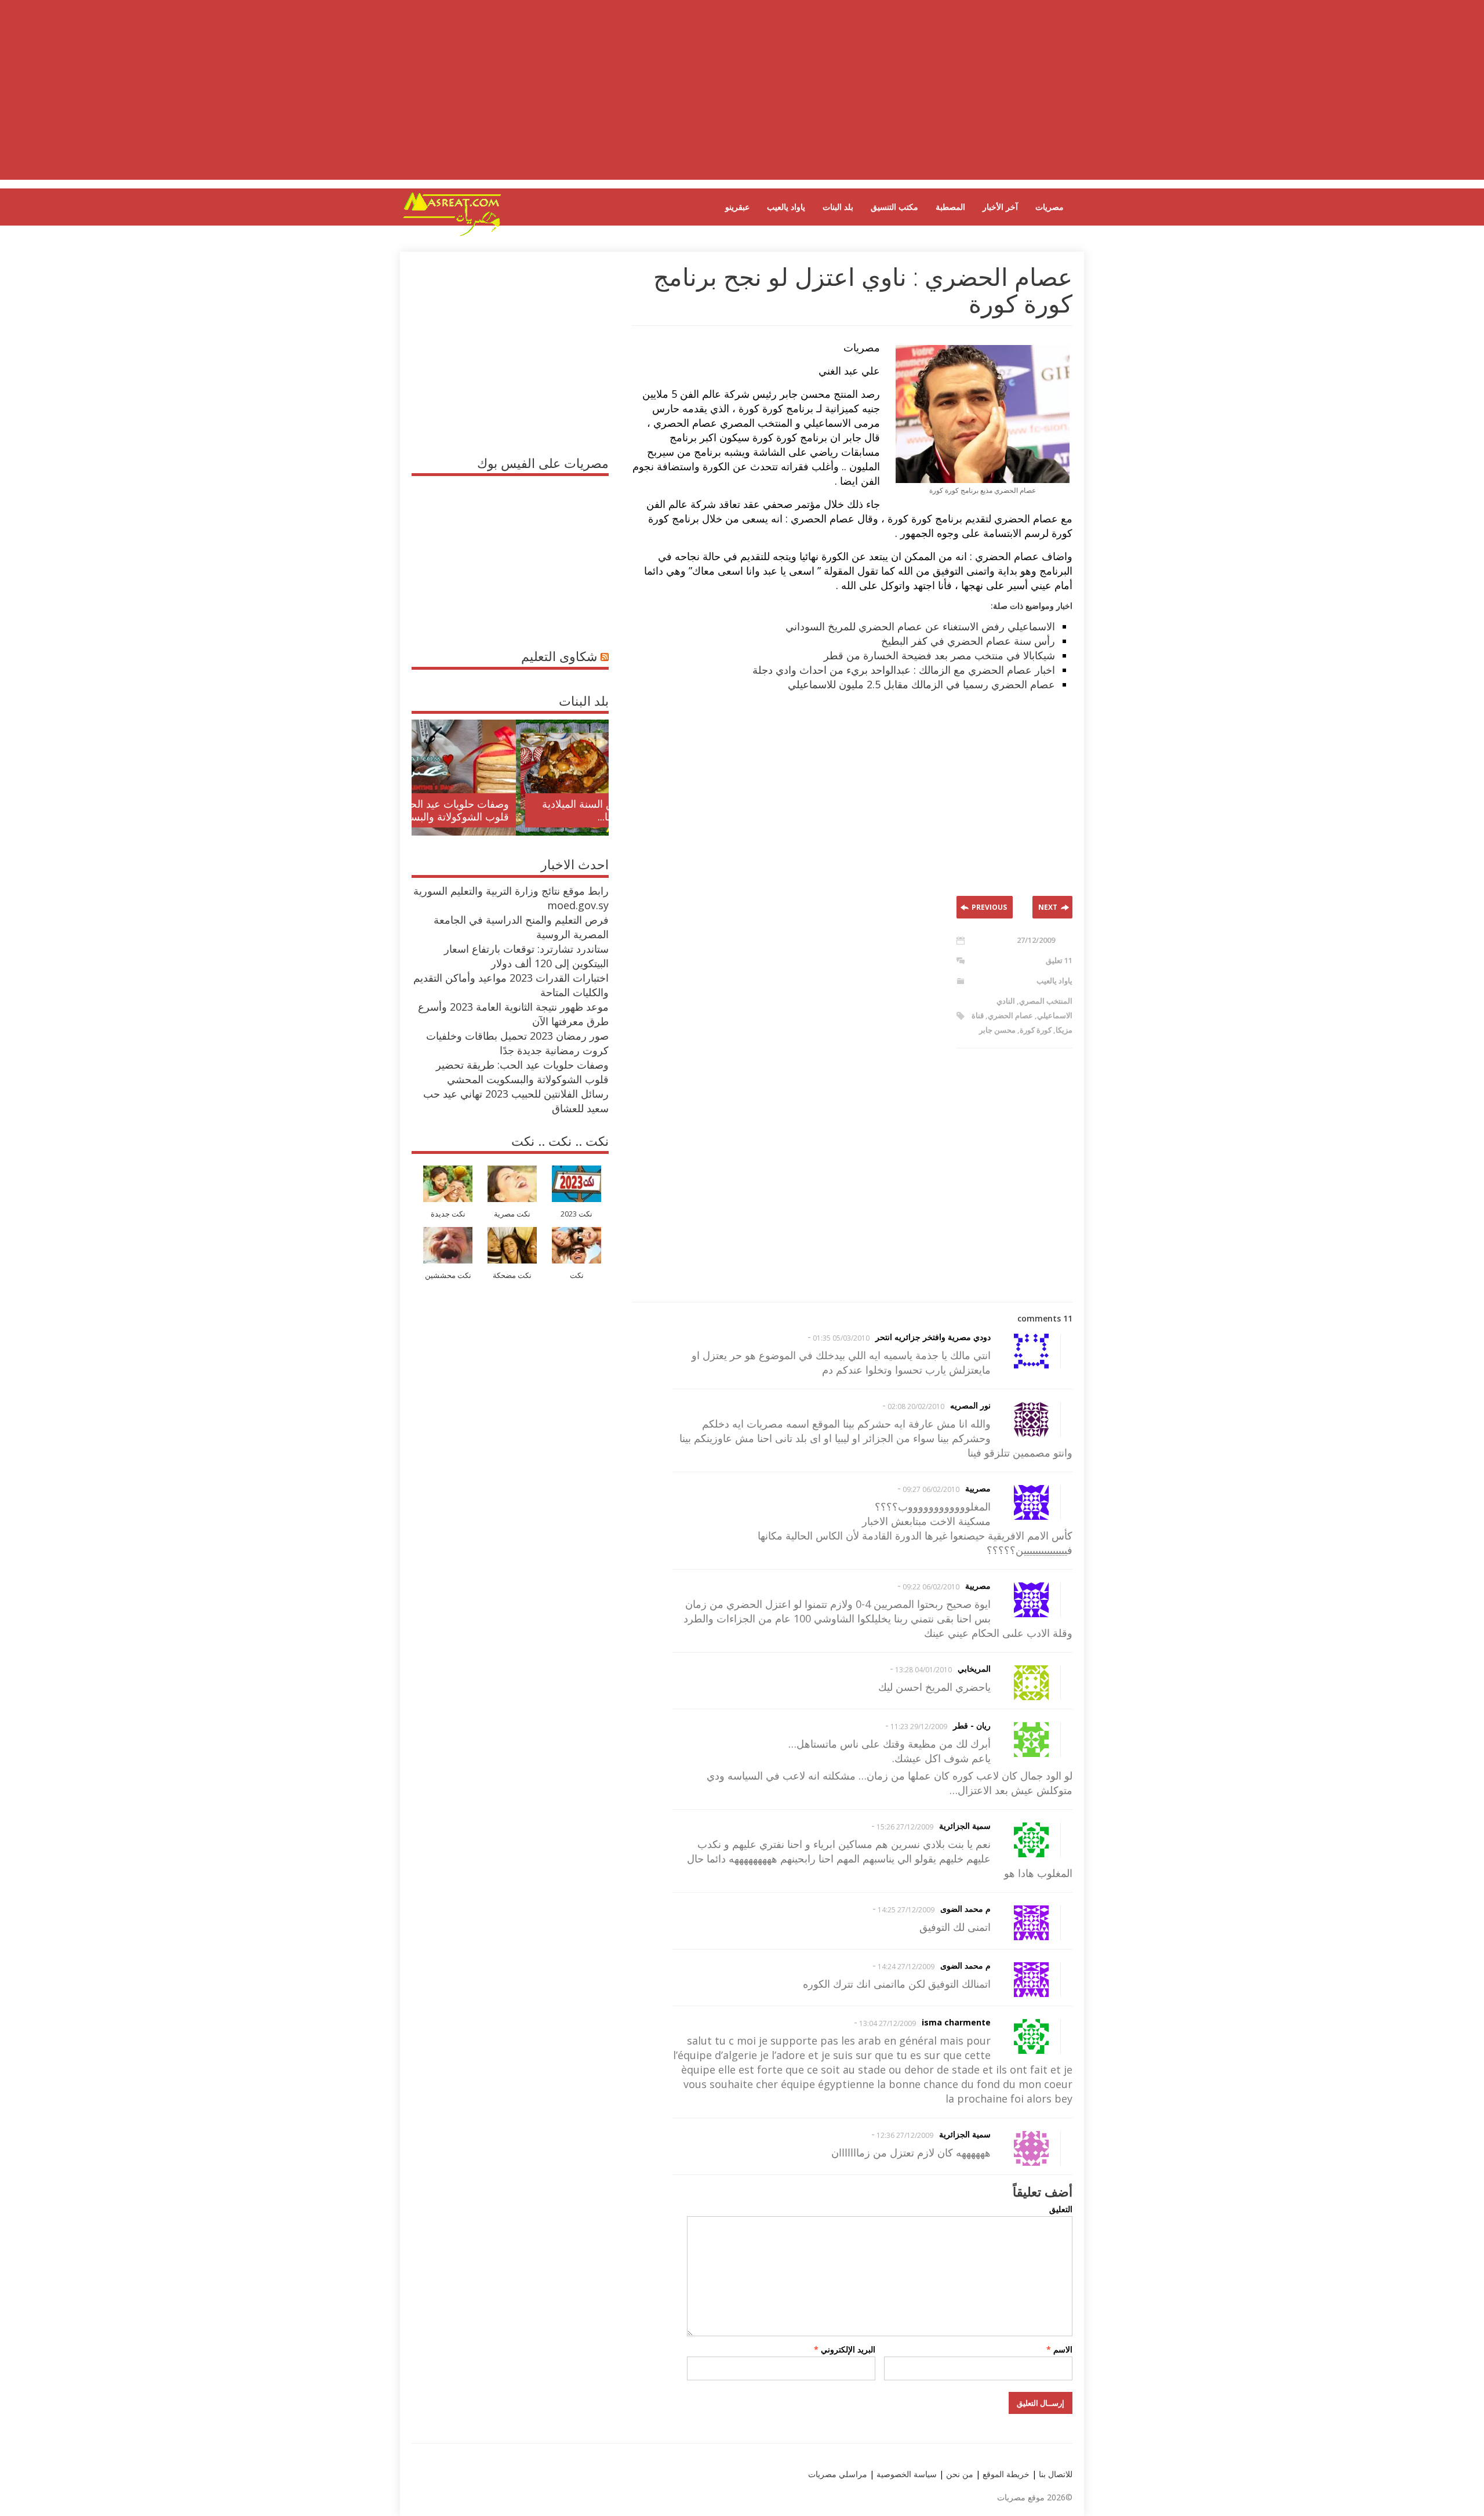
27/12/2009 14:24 (906, 1967)
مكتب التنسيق (894, 207)
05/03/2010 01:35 (841, 1338)
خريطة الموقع (1005, 2474)
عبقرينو (737, 207)
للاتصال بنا (1056, 2474)
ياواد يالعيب (786, 207)
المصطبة (950, 207)
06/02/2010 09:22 (931, 1587)
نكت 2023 (576, 1214)
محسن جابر (997, 1030)
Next (1048, 907)
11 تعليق (1059, 960)
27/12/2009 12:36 (905, 2135)
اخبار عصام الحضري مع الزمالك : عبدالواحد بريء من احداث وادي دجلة (904, 670)
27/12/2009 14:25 (906, 1910)
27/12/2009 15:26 (905, 1827)
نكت (577, 1275)
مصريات (1050, 207)
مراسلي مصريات (838, 2474)
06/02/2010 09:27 (931, 1489)
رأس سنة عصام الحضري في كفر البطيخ (968, 641)
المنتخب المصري (1046, 1001)
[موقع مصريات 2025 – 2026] (452, 234)
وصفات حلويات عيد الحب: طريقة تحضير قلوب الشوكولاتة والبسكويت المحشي (522, 1072)
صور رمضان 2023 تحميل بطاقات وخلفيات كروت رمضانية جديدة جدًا (517, 1043)
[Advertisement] (742, 99)
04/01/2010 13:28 (923, 1670)
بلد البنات (838, 207)
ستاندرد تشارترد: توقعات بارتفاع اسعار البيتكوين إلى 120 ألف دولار (526, 956)
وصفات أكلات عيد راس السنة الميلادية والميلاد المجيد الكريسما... (520, 810)
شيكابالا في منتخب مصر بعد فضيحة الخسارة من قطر (939, 655)
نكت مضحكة (512, 1275)
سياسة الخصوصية (905, 2474)
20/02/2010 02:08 (916, 1406)
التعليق (1061, 2209)
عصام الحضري (1010, 1015)
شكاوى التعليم (559, 656)
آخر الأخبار (1000, 207)
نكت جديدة (448, 1214)
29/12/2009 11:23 (919, 1727)
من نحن (959, 2474)
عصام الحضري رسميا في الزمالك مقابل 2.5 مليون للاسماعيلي (921, 684)
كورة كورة (1036, 1030)
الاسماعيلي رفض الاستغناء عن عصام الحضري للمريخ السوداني (920, 626)
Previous (989, 907)
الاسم (1059, 2349)
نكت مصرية (512, 1214)
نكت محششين (448, 1275)
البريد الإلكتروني (845, 2349)
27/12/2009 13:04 (888, 2023)
